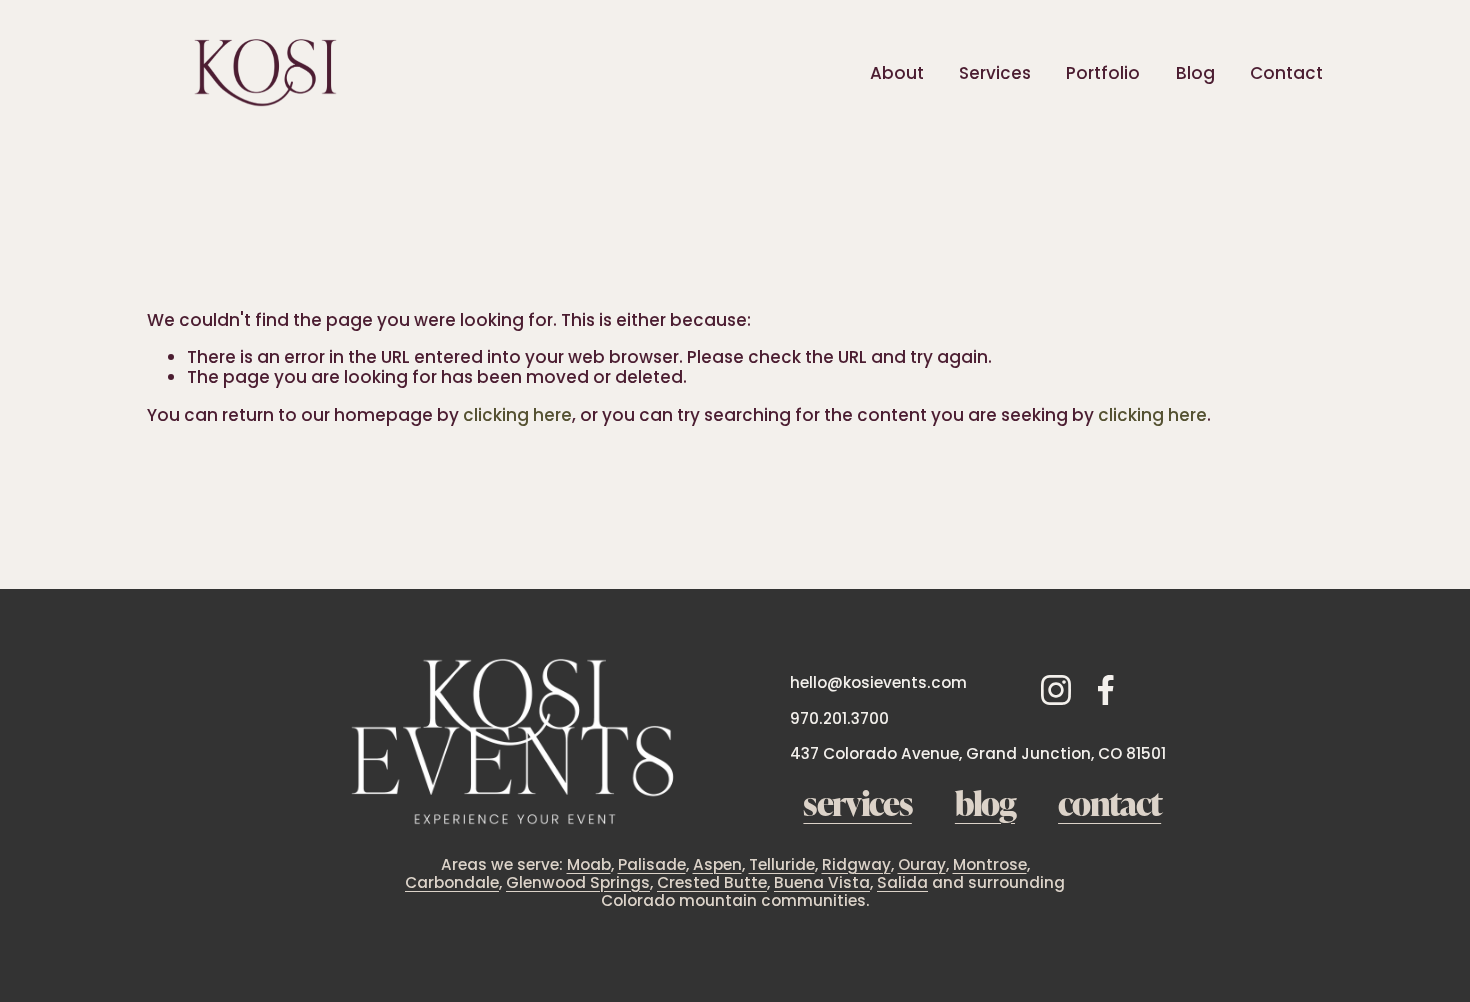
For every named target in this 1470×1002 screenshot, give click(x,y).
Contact (1286, 73)
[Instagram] (1056, 690)
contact (1109, 802)
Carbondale (452, 883)
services (857, 802)
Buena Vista (822, 883)
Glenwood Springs (578, 883)
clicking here (517, 415)
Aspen (717, 865)
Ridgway (856, 865)
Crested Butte (712, 883)
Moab (589, 865)
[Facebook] (1106, 690)
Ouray (922, 865)
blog (985, 802)
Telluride (782, 865)
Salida (902, 883)
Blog (1195, 73)
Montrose (990, 865)
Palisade (652, 865)
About (897, 73)
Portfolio (1103, 73)
